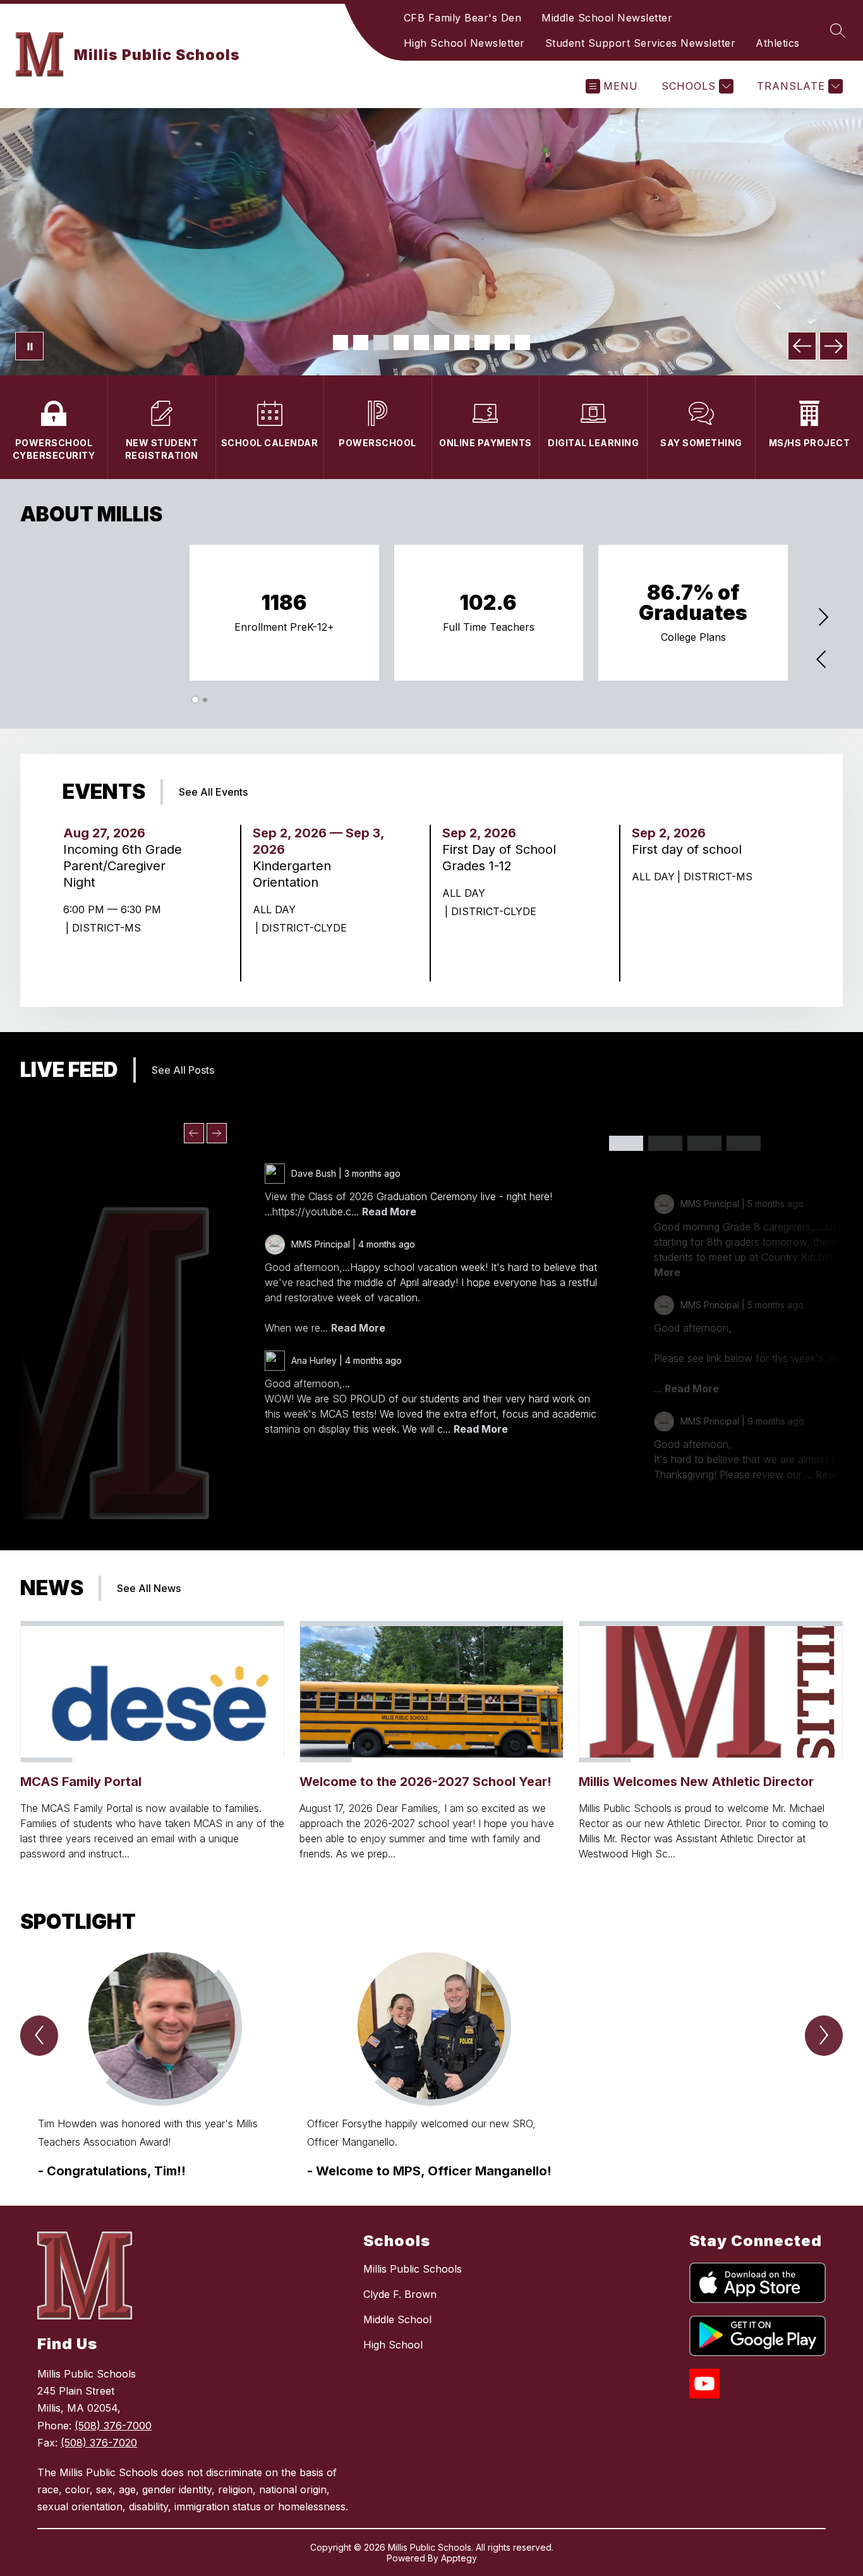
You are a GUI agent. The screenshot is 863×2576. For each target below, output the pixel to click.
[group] (162, 2066)
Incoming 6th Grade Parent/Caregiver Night (123, 866)
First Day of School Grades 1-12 (499, 858)
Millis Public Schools (413, 2269)
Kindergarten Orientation (292, 874)
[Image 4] (401, 343)
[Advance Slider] (823, 618)
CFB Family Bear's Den (463, 18)
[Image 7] (462, 343)
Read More (389, 1212)
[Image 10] (522, 343)
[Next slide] (217, 1133)
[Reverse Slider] (823, 661)
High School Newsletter (464, 43)
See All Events (213, 792)
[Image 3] (381, 343)
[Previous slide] (194, 1133)
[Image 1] (341, 343)
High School (393, 2345)
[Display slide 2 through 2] (665, 1143)
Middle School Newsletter (607, 18)
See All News (149, 1588)
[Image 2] (361, 343)
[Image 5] (421, 343)
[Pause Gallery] (29, 346)
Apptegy (459, 2558)
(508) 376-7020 (99, 2443)
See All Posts (183, 1070)
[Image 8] (482, 343)
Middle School (397, 2319)
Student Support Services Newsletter (641, 43)
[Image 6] (442, 343)
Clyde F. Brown (400, 2294)
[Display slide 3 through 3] (704, 1143)
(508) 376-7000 (113, 2426)
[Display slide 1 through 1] (626, 1143)
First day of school (691, 849)
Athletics (778, 43)
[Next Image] (834, 346)
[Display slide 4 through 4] (744, 1143)
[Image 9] (502, 343)
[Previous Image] (802, 346)
